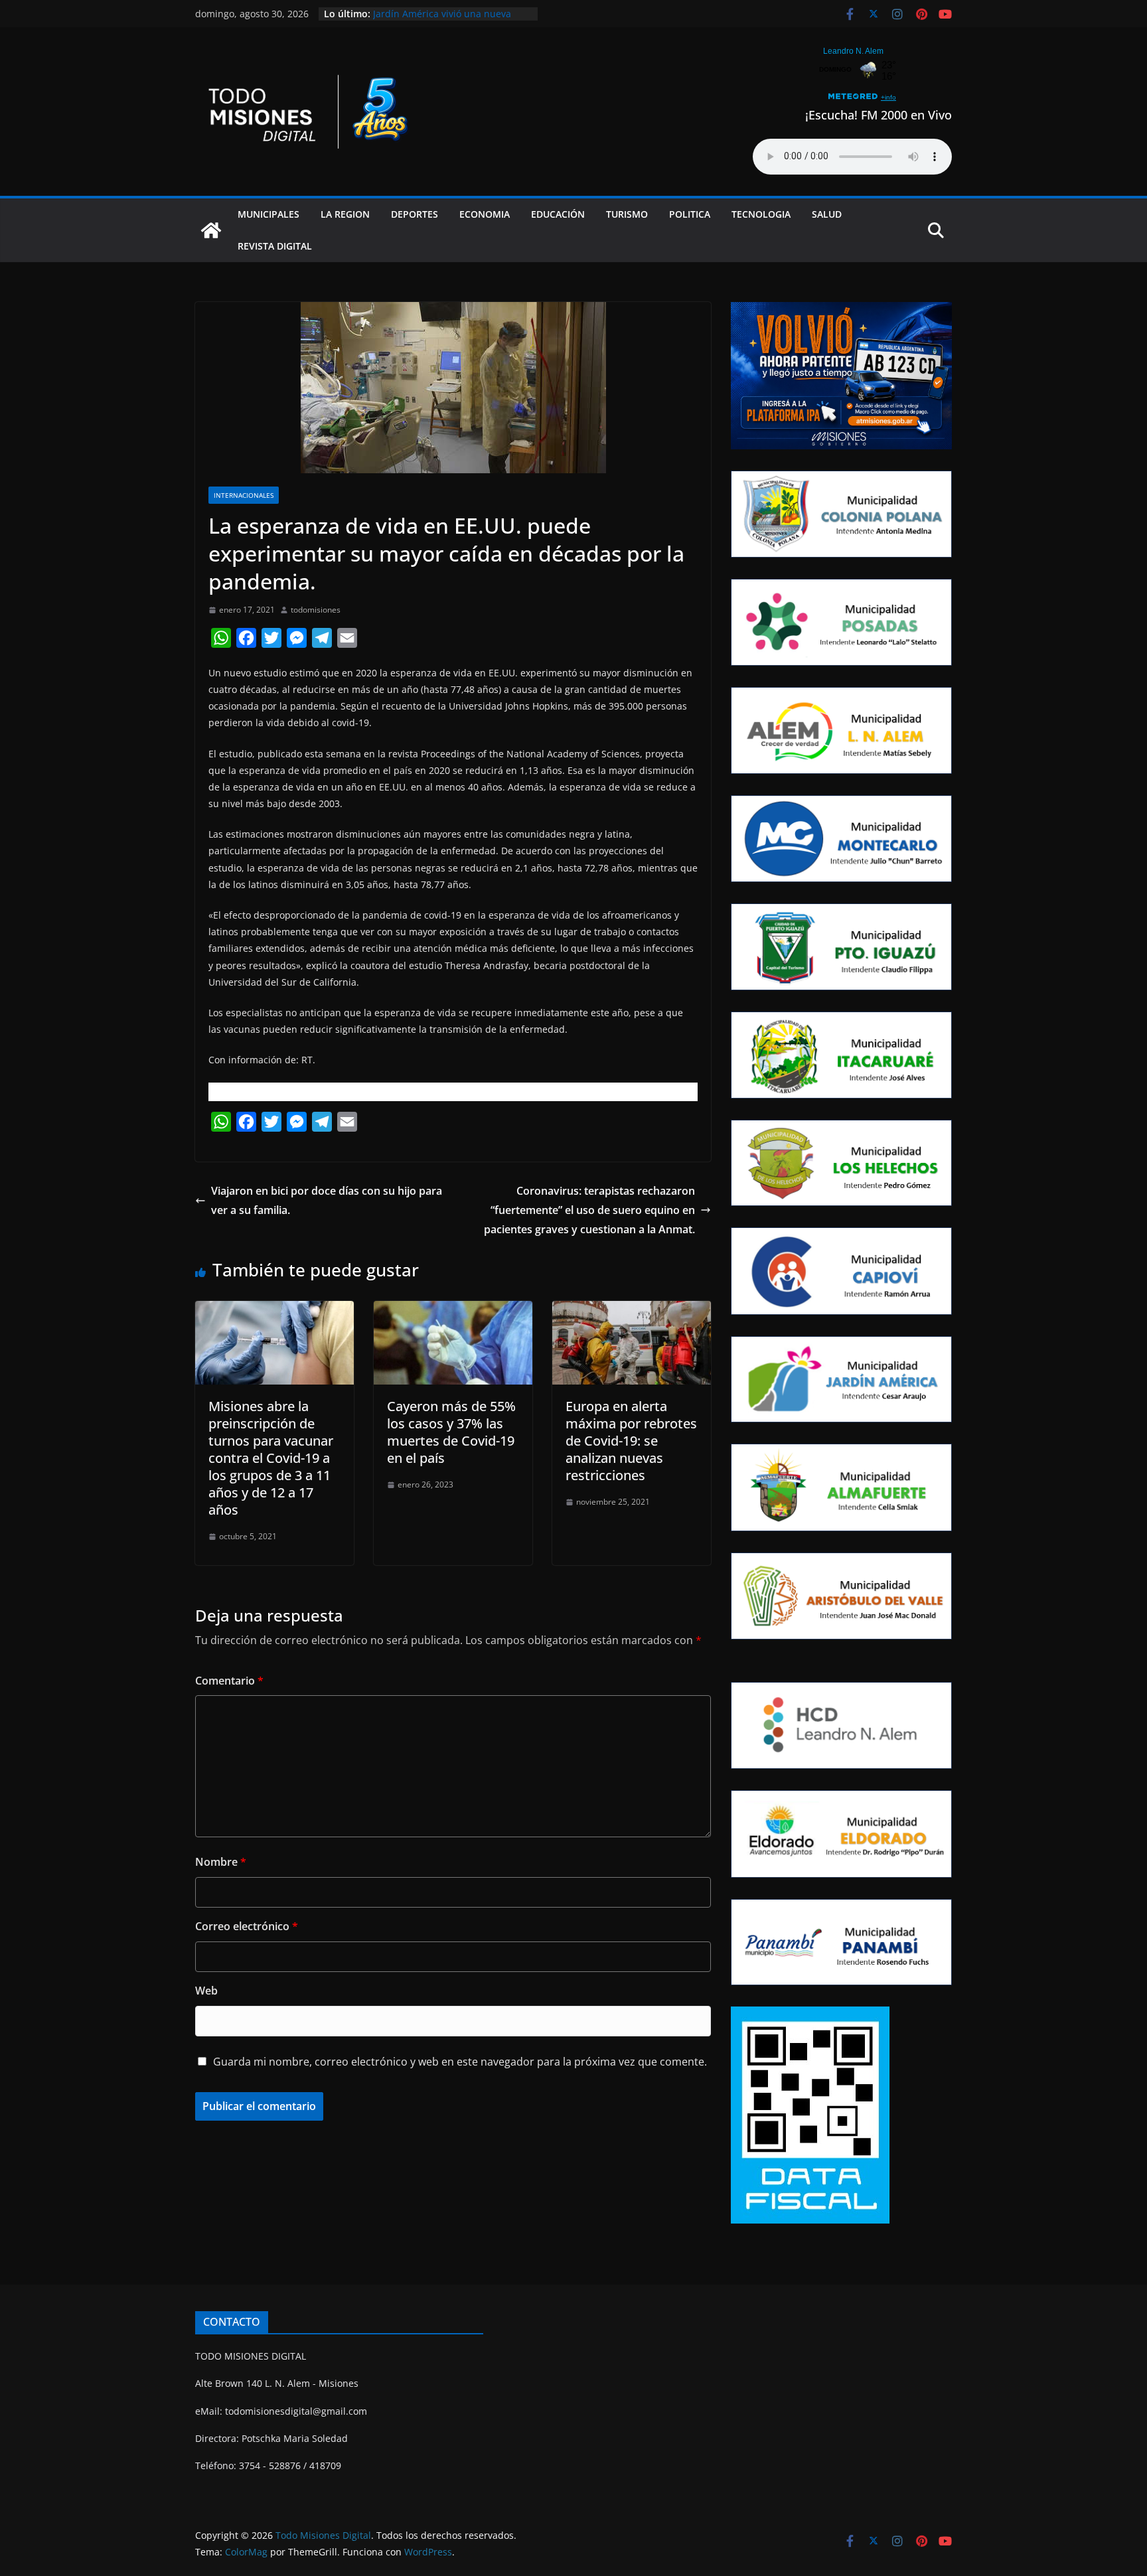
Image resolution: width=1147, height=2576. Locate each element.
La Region (345, 214)
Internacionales (244, 495)
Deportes (415, 214)
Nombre (221, 1862)
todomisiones (316, 610)
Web (206, 1991)
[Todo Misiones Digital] (211, 230)
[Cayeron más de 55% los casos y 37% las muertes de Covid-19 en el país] (453, 1310)
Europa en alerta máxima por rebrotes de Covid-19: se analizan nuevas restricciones (631, 1441)
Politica (690, 214)
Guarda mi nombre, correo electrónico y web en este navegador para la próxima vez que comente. (460, 2062)
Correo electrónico (247, 1926)
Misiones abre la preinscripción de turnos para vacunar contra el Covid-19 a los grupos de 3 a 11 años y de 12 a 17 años (271, 1458)
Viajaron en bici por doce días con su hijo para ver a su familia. (327, 1200)
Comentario (229, 1681)
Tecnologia (761, 214)
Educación (558, 214)
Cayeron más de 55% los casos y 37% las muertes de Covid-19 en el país (451, 1432)
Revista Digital (275, 246)
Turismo (627, 214)
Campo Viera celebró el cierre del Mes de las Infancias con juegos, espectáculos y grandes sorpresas (448, 20)
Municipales (268, 214)
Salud (827, 214)
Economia (485, 214)
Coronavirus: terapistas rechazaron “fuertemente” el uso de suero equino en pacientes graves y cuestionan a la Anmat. (589, 1210)
